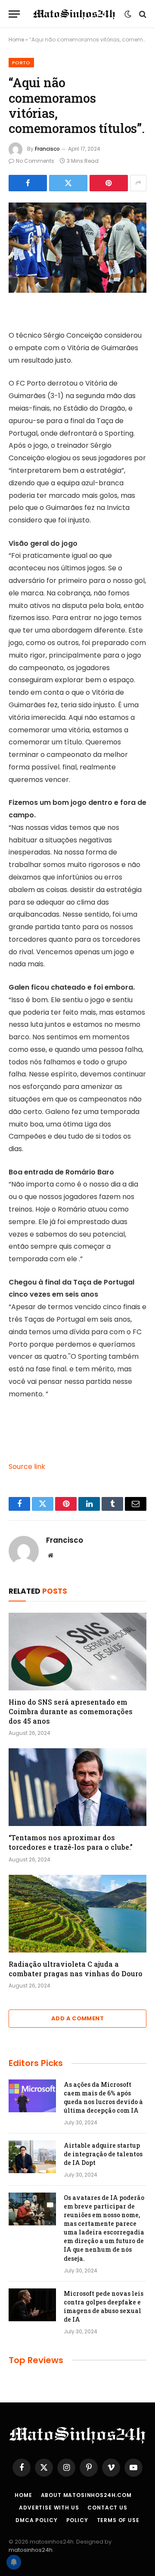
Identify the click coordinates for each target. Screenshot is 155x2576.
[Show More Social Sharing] (138, 183)
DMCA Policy (36, 2520)
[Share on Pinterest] (109, 183)
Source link (27, 1467)
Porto (21, 63)
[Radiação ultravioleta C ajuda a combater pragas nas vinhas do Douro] (77, 1914)
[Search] (142, 14)
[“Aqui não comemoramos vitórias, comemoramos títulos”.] (77, 248)
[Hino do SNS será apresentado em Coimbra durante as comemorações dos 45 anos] (77, 1652)
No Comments (35, 161)
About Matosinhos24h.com (86, 2495)
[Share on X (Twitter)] (68, 183)
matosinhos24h (31, 2550)
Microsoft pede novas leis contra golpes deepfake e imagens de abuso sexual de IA (104, 2306)
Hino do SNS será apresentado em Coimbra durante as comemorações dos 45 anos (71, 1711)
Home (16, 40)
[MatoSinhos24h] (74, 14)
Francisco (47, 149)
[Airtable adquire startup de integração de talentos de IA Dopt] (32, 2157)
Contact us (107, 2508)
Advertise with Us (49, 2508)
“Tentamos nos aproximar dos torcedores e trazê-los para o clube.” (71, 1842)
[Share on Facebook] (28, 183)
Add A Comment (77, 2018)
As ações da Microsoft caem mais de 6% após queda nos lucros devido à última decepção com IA (103, 2097)
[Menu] (14, 14)
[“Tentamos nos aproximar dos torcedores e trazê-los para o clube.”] (77, 1787)
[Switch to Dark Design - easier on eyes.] (128, 14)
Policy (77, 2520)
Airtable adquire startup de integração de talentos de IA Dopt (103, 2154)
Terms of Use (118, 2520)
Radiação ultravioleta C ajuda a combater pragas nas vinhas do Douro (76, 1969)
